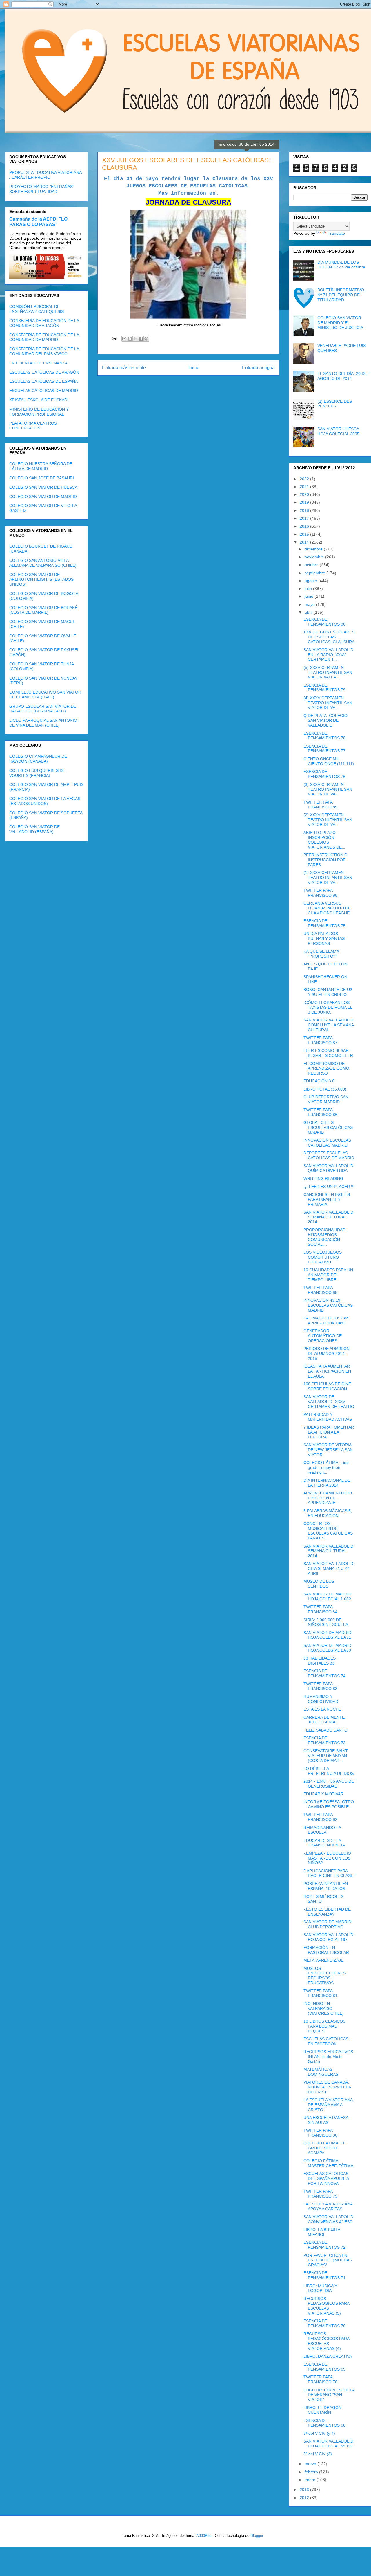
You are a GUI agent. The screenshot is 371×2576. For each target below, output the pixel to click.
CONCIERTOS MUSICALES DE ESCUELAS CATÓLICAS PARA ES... (328, 1531)
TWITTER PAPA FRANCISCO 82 (320, 1817)
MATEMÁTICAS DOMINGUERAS (321, 2072)
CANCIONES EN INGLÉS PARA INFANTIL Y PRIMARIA (327, 1199)
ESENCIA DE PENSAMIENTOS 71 (324, 2275)
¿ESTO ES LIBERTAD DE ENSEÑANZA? (327, 1912)
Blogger (257, 2536)
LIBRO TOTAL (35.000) (325, 1089)
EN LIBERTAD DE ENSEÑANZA (38, 363)
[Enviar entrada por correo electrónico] (114, 338)
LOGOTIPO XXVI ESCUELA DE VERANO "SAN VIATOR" (329, 2395)
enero (311, 2480)
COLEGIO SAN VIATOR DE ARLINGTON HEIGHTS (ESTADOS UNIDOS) (41, 580)
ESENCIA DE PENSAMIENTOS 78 (324, 736)
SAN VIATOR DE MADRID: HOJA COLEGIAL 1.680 (328, 1648)
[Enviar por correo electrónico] (124, 339)
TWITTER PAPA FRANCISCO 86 (320, 1112)
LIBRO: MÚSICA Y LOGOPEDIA (320, 2288)
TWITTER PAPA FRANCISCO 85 (320, 1290)
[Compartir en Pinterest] (146, 339)
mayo (310, 604)
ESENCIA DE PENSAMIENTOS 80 (324, 622)
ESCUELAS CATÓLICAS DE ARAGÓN (44, 372)
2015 (305, 534)
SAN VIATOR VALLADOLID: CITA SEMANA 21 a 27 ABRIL (329, 1568)
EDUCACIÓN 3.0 (319, 1081)
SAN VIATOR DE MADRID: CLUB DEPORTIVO (328, 1924)
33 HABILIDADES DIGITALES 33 (320, 1661)
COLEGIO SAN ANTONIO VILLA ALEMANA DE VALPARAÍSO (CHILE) (43, 563)
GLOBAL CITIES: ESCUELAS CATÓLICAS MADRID (328, 1127)
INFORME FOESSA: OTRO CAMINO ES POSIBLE (329, 1804)
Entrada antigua (258, 368)
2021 (305, 487)
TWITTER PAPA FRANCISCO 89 (320, 805)
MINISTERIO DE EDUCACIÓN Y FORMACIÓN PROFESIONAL (39, 412)
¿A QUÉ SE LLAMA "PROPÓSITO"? (321, 954)
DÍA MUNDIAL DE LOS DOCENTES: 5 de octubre (341, 265)
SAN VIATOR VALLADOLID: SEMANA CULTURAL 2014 (329, 1217)
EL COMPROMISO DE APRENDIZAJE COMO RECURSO (326, 1068)
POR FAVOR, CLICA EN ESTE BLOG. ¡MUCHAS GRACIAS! (328, 2260)
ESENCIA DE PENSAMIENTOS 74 (324, 1673)
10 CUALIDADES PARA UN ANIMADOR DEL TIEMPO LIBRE (328, 1275)
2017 (305, 518)
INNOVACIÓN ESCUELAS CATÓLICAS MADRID (327, 1143)
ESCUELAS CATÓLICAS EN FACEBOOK (326, 2041)
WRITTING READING (323, 1178)
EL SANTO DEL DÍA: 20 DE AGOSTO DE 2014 (342, 376)
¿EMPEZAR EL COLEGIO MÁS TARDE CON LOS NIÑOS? (327, 1858)
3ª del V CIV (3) (318, 2454)
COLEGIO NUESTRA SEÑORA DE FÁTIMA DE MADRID (41, 466)
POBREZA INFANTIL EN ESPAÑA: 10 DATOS (326, 1886)
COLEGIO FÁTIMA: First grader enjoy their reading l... (326, 1467)
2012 (305, 2498)
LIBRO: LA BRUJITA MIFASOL (322, 2232)
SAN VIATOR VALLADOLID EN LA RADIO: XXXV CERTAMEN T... (328, 655)
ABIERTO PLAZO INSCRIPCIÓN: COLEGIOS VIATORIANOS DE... (324, 840)
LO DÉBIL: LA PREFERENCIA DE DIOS (329, 1771)
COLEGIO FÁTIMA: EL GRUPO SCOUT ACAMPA (324, 2148)
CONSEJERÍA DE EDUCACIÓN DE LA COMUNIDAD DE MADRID (44, 337)
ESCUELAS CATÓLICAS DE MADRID (44, 391)
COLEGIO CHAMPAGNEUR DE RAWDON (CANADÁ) (38, 759)
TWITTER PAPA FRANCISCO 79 (320, 2194)
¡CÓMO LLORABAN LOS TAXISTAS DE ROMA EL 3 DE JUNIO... (328, 1008)
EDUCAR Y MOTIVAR (323, 1794)
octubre (312, 565)
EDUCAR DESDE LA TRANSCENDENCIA (324, 1843)
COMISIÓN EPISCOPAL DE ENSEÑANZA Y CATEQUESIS (37, 309)
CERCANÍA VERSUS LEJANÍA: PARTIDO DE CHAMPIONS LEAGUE (327, 908)
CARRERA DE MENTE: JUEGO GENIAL (325, 1720)
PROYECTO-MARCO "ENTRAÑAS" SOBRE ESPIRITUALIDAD (42, 189)
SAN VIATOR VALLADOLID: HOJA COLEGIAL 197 (329, 1937)
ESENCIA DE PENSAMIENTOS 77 (324, 749)
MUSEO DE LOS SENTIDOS (319, 1584)
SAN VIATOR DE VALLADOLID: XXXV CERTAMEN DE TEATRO (329, 1402)
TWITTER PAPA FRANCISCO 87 (320, 1040)
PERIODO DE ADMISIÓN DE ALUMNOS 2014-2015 (327, 1353)
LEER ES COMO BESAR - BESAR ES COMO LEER (328, 1053)
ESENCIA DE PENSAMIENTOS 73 (324, 1740)
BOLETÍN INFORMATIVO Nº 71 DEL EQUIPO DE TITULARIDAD (341, 295)
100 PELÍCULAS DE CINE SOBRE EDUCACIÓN (327, 1386)
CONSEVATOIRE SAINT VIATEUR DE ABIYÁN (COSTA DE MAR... (326, 1756)
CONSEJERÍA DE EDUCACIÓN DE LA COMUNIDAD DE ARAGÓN (44, 323)
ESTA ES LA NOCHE (322, 1709)
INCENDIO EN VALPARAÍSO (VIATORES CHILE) (324, 2008)
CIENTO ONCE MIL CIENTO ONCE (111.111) (329, 761)
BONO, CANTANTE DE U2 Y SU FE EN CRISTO (328, 992)
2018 (305, 510)
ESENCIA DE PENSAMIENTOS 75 (324, 923)
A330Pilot (204, 2536)
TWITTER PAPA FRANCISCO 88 (320, 893)
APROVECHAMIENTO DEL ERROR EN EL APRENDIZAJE (328, 1498)
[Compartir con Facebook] (141, 339)
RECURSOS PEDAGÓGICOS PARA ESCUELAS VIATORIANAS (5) (326, 2306)
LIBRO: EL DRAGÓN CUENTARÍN (322, 2410)
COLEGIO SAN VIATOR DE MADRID (43, 497)
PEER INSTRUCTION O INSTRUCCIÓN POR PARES (325, 860)
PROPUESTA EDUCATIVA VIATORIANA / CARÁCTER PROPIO (45, 175)
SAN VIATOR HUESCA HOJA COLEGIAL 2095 (338, 431)
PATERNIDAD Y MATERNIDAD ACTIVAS (328, 1417)
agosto (311, 581)
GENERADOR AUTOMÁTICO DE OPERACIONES (323, 1336)
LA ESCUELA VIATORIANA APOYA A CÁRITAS (328, 2206)
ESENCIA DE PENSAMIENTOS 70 (324, 2323)
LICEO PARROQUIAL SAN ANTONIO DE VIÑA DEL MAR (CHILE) (43, 723)
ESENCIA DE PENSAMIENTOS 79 (324, 688)
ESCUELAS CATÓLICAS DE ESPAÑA (43, 381)
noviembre (315, 557)
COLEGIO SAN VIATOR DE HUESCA (43, 487)
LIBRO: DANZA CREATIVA (328, 2356)
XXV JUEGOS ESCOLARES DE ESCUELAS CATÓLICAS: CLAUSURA (329, 637)
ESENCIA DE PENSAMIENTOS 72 (324, 2245)
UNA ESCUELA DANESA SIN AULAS (326, 2120)
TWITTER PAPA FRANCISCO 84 (320, 1609)
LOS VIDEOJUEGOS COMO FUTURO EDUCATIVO (323, 1257)
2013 (305, 2490)
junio (310, 596)
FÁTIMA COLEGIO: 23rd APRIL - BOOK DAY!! (326, 1321)
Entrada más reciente (124, 368)
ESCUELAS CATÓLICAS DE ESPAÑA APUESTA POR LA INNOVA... (326, 2178)
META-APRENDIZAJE (323, 1960)
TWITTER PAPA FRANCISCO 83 (320, 1686)
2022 (305, 479)
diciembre (314, 549)
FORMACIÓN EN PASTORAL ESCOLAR (326, 1950)
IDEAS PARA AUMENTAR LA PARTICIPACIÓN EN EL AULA (327, 1371)
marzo (311, 2464)
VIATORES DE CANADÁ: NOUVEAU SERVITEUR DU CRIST (328, 2087)
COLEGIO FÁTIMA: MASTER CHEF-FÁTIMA (328, 2163)
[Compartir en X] (135, 339)
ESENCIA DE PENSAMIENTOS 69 (324, 2367)
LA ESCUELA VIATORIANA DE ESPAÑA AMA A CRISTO (328, 2105)
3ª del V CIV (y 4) (319, 2433)
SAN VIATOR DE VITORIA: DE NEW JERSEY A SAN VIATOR (328, 1450)
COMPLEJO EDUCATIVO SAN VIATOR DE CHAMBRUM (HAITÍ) (45, 695)
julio (309, 589)
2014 (305, 542)
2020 (305, 494)
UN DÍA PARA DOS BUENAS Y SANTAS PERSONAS (324, 938)
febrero (312, 2472)
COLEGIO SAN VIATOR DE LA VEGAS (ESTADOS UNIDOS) (45, 801)
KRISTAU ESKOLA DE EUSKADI (39, 400)
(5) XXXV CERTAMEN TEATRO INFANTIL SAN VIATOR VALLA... (328, 672)
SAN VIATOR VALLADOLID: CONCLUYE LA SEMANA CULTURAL (329, 1025)
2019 (305, 502)
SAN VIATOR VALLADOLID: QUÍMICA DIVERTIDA (329, 1168)
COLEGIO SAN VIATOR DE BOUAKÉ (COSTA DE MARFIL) (43, 610)
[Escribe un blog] (130, 339)
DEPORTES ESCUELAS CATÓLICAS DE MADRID (329, 1155)
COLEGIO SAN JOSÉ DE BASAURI (42, 478)
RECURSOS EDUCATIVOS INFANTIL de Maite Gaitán (328, 2057)
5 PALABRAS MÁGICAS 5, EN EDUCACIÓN (328, 1513)
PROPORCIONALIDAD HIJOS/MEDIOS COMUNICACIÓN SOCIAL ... (324, 1237)
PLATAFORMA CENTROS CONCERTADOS (33, 426)
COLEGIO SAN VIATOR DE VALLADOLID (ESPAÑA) (34, 829)
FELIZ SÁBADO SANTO (325, 1730)
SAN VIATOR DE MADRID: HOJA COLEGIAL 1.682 (328, 1596)
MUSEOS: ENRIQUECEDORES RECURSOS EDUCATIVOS (325, 1976)
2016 (305, 526)
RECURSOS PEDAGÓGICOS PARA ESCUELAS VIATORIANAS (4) (326, 2341)
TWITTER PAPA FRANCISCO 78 (320, 2379)
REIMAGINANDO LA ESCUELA (322, 1830)
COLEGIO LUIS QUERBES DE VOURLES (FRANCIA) (37, 773)
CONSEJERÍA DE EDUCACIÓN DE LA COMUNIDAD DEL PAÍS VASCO (44, 351)
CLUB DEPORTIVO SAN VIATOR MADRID (326, 1099)
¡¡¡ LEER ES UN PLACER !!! (329, 1187)
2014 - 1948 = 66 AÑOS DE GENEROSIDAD (329, 1784)
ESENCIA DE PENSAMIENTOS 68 (324, 2423)
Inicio (194, 368)
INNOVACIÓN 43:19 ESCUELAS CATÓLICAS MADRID (328, 1305)
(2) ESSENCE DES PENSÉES (335, 404)
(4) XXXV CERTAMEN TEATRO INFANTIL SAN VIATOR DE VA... (328, 703)
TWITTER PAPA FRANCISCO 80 (320, 2133)
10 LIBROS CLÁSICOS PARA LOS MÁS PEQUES (324, 2026)
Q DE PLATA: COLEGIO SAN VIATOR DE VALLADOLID (325, 721)
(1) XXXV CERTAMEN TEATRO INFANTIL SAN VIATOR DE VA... (328, 878)
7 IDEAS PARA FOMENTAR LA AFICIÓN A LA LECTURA (329, 1432)
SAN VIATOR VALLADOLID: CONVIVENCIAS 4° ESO (329, 2219)
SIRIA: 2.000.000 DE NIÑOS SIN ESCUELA (326, 1622)
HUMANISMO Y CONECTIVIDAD (321, 1699)
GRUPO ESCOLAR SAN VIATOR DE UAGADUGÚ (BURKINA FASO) (43, 709)
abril (309, 612)
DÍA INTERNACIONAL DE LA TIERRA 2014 (327, 1483)
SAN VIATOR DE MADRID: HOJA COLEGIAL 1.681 (328, 1635)
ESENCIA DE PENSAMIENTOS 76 (324, 774)
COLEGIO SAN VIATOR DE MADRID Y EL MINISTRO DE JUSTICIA (340, 323)
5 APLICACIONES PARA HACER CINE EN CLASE (328, 1873)
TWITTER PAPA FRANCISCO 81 (320, 1993)
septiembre (315, 573)
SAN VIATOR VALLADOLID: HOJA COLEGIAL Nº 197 (329, 2444)
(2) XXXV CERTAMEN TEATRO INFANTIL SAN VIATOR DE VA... (328, 820)
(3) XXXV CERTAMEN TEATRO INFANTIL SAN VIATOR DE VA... (328, 789)
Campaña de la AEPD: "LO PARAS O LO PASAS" (38, 222)
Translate (336, 233)
